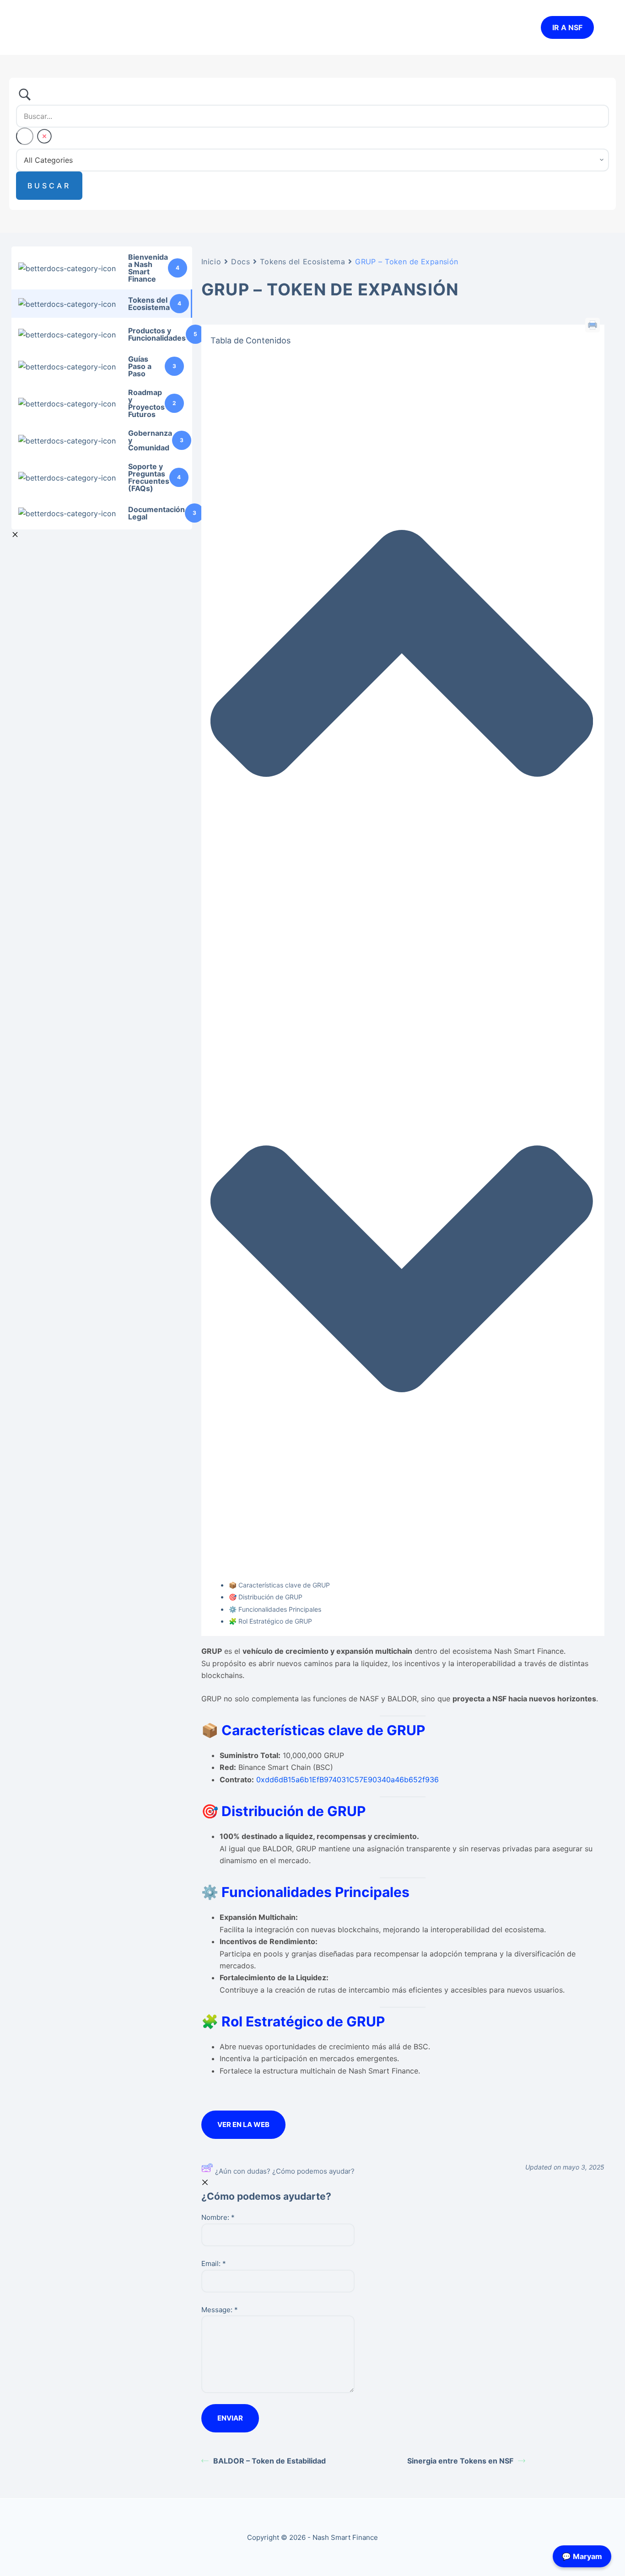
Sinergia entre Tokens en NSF (460, 2461)
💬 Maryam (582, 2556)
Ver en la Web (243, 2124)
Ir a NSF (567, 27)
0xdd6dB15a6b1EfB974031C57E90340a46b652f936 (348, 1780)
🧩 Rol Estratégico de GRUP (270, 1621)
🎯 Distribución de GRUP (266, 1597)
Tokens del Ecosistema (302, 262)
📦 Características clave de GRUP (279, 1585)
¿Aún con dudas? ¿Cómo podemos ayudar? (285, 2171)
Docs (240, 262)
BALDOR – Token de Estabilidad (269, 2461)
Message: (220, 2310)
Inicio (211, 262)
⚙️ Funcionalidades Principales (275, 1609)
